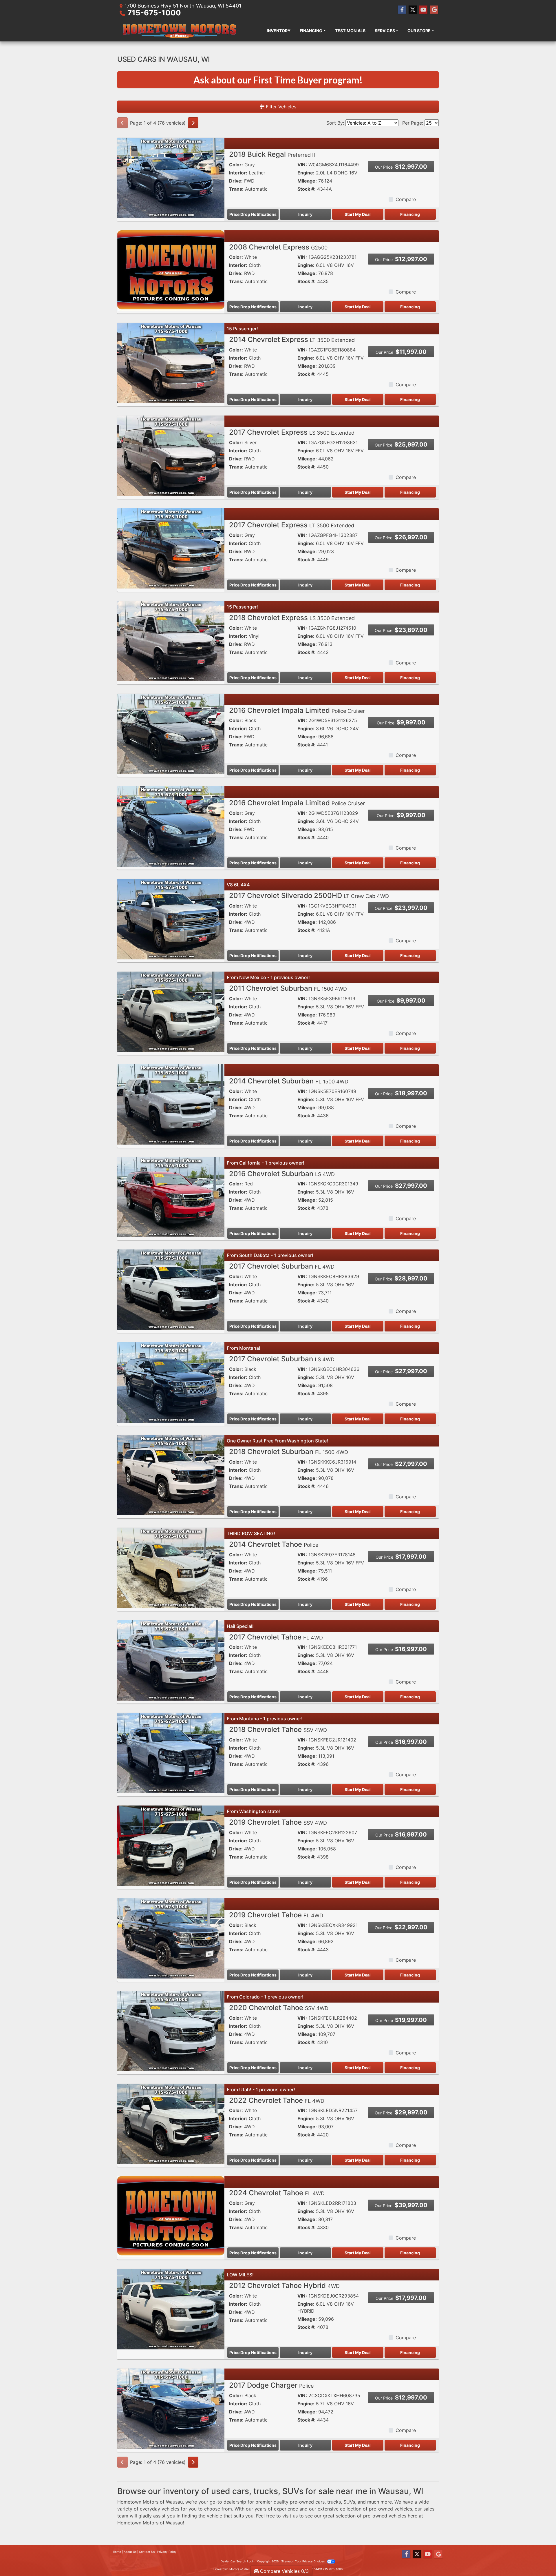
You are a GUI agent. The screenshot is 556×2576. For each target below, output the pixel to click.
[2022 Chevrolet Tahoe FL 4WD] (171, 2123)
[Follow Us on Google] (434, 10)
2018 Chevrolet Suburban (289, 1452)
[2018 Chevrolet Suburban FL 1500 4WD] (171, 1475)
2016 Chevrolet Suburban (282, 1174)
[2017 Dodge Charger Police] (171, 2408)
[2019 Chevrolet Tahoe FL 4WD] (171, 1938)
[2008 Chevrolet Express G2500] (171, 270)
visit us (290, 2516)
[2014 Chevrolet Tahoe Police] (171, 1567)
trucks (334, 2502)
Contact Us (147, 2552)
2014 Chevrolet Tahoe (274, 1544)
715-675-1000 (154, 13)
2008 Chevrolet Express (278, 247)
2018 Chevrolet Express (292, 618)
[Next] (193, 123)
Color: (236, 165)
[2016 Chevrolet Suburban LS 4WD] (171, 1197)
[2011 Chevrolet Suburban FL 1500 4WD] (171, 1011)
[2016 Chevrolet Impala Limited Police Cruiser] (171, 733)
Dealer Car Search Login (238, 2561)
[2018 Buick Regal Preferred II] (171, 177)
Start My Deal (358, 214)
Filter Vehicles (280, 107)
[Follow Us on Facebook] (402, 10)
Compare (406, 199)
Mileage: (307, 181)
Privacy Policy (167, 2552)
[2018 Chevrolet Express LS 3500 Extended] (171, 641)
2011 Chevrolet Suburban (288, 988)
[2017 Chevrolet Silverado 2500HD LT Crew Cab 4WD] (171, 919)
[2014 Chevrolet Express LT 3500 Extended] (171, 363)
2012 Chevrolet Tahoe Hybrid (284, 2286)
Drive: (236, 181)
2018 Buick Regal (272, 154)
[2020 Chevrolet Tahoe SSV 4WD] (171, 2031)
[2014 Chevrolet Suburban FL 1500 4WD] (171, 1104)
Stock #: (307, 189)
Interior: (238, 173)
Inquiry (305, 214)
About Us (130, 2552)
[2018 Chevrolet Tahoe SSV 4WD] (171, 1752)
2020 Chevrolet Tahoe (279, 2008)
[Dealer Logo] (179, 30)
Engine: (306, 173)
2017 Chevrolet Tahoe (276, 1637)
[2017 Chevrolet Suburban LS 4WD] (171, 1382)
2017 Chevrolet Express (292, 432)
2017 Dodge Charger (271, 2385)
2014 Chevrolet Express (292, 339)
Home (117, 2552)
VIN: (302, 165)
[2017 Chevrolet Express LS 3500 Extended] (171, 455)
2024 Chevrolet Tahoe (277, 2193)
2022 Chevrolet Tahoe (277, 2100)
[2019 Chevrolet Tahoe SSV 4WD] (171, 1845)
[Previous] (122, 123)
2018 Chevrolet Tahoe (278, 1729)
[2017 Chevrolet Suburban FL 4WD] (171, 1289)
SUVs (349, 2502)
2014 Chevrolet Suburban (289, 1081)
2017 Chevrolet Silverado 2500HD (309, 896)
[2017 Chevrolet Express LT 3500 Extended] (171, 548)
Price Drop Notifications (253, 214)
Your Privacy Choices (310, 2561)
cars (320, 2502)
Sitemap (287, 2561)
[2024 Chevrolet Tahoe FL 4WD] (171, 2216)
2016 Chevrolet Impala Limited (297, 710)
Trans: (236, 189)
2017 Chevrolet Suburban (282, 1266)
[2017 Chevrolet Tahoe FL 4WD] (171, 1660)
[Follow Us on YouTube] (423, 10)
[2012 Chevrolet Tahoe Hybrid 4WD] (171, 2309)
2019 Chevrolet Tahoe (278, 1822)
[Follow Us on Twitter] (413, 10)
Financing (410, 214)
